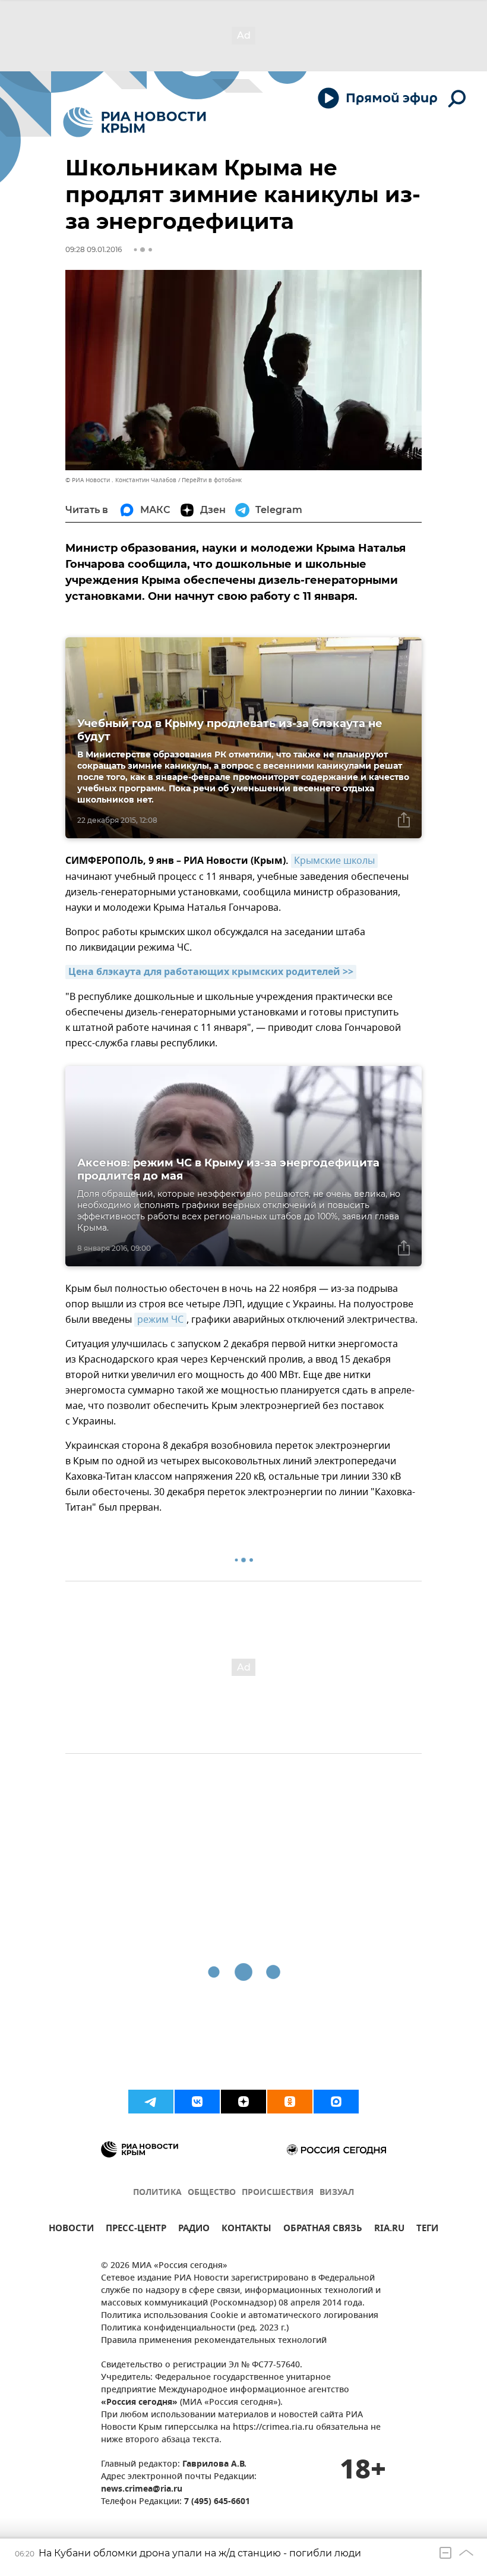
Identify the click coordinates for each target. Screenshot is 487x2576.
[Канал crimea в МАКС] (336, 2102)
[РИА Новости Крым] (135, 122)
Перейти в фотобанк (212, 480)
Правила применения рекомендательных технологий (214, 2341)
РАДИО (194, 2230)
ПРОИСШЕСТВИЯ (278, 2193)
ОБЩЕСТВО (212, 2193)
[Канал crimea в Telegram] (151, 2102)
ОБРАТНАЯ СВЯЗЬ (323, 2230)
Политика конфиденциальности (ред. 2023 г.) (195, 2328)
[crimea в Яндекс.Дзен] (243, 2102)
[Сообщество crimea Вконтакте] (197, 2102)
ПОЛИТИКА (157, 2193)
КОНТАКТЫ (246, 2230)
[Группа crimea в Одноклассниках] (290, 2102)
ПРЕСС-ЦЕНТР (136, 2230)
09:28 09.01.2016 (94, 249)
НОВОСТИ (71, 2230)
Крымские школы (334, 861)
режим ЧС (160, 1320)
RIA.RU (389, 2230)
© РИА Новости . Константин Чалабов (121, 480)
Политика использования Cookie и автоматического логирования (240, 2316)
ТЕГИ (427, 2230)
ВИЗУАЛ (337, 2193)
